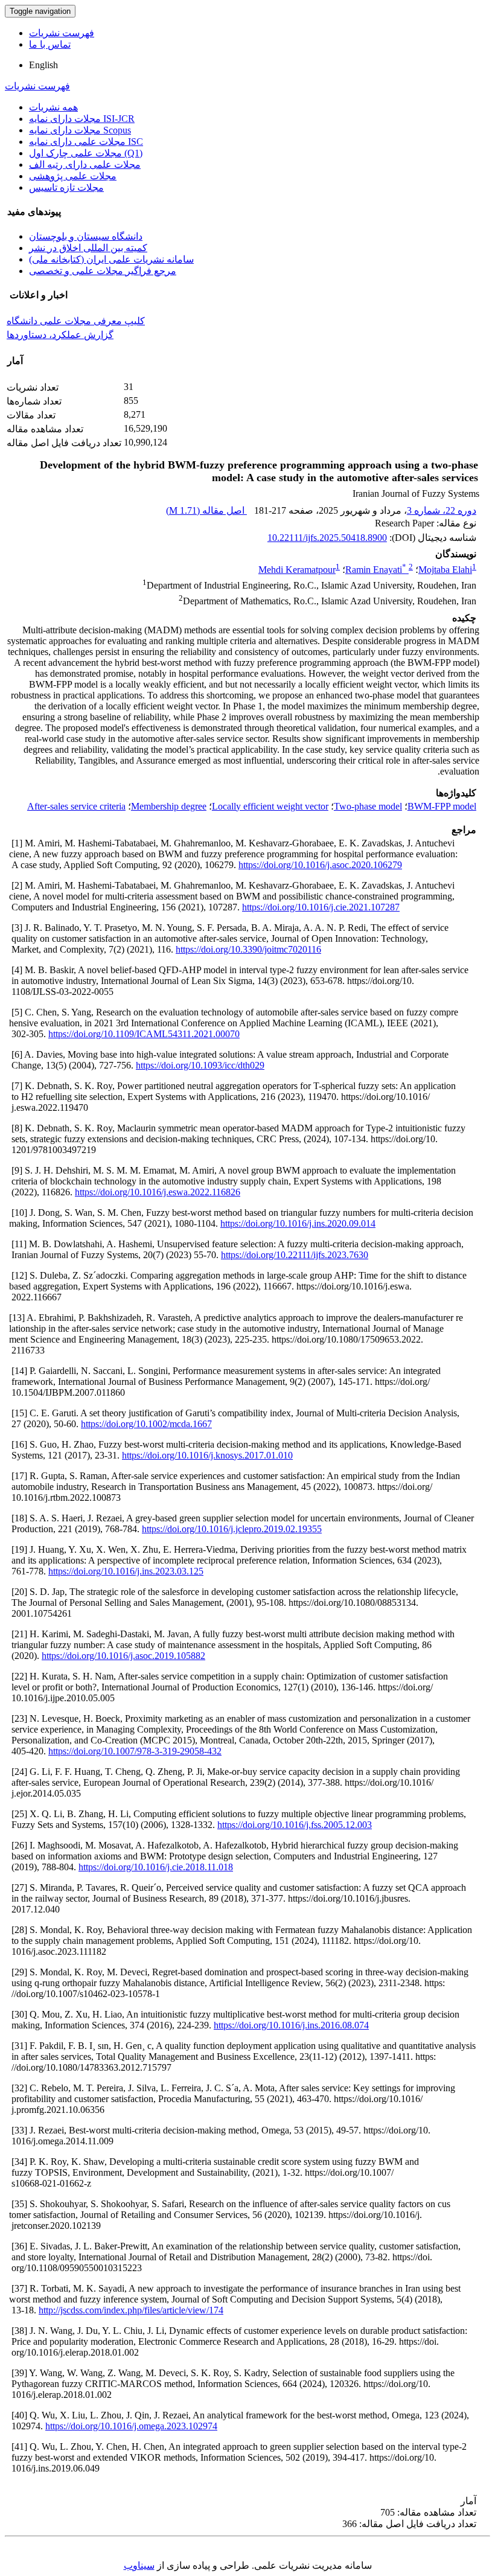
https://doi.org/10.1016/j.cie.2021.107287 (321, 907)
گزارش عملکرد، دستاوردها (60, 335)
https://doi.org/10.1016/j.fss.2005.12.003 (295, 1825)
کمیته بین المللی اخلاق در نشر (88, 248)
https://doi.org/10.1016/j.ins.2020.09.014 (298, 1223)
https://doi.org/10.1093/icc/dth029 (200, 1065)
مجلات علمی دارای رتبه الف (85, 165)
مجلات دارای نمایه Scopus (80, 130)
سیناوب (139, 2565)
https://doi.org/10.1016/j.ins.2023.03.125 (126, 1571)
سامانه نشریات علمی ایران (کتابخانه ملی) (111, 259)
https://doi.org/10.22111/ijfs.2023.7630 (295, 1255)
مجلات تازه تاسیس (66, 187)
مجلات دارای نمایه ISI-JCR (82, 119)
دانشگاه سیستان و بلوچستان (86, 236)
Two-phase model (368, 806)
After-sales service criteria (76, 806)
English (43, 65)
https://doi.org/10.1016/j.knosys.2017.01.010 (207, 1455)
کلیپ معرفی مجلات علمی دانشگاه (76, 321)
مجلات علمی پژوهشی (73, 176)
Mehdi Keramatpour (297, 570)
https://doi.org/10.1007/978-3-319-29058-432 (135, 1751)
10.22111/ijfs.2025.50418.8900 (327, 538)
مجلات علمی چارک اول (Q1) (86, 153)
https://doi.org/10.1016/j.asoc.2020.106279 (320, 865)
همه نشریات (53, 107)
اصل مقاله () (206, 510)
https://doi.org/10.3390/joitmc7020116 (248, 949)
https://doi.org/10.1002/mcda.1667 (146, 1424)
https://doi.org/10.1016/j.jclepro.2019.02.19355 (232, 1529)
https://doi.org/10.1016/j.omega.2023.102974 (131, 2426)
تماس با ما (50, 44)
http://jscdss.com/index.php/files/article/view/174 (131, 2310)
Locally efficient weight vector (270, 806)
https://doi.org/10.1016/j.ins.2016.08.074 (291, 2025)
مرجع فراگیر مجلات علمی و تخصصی (103, 271)
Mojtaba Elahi (445, 570)
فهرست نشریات (62, 33)
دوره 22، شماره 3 (442, 510)
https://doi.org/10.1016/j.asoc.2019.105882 (123, 1656)
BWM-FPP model (442, 806)
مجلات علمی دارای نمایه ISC (86, 142)
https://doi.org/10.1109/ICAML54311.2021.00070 (144, 1034)
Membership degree (169, 806)
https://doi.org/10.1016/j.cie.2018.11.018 (156, 1867)
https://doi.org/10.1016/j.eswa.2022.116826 (158, 1192)
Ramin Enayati (376, 570)
